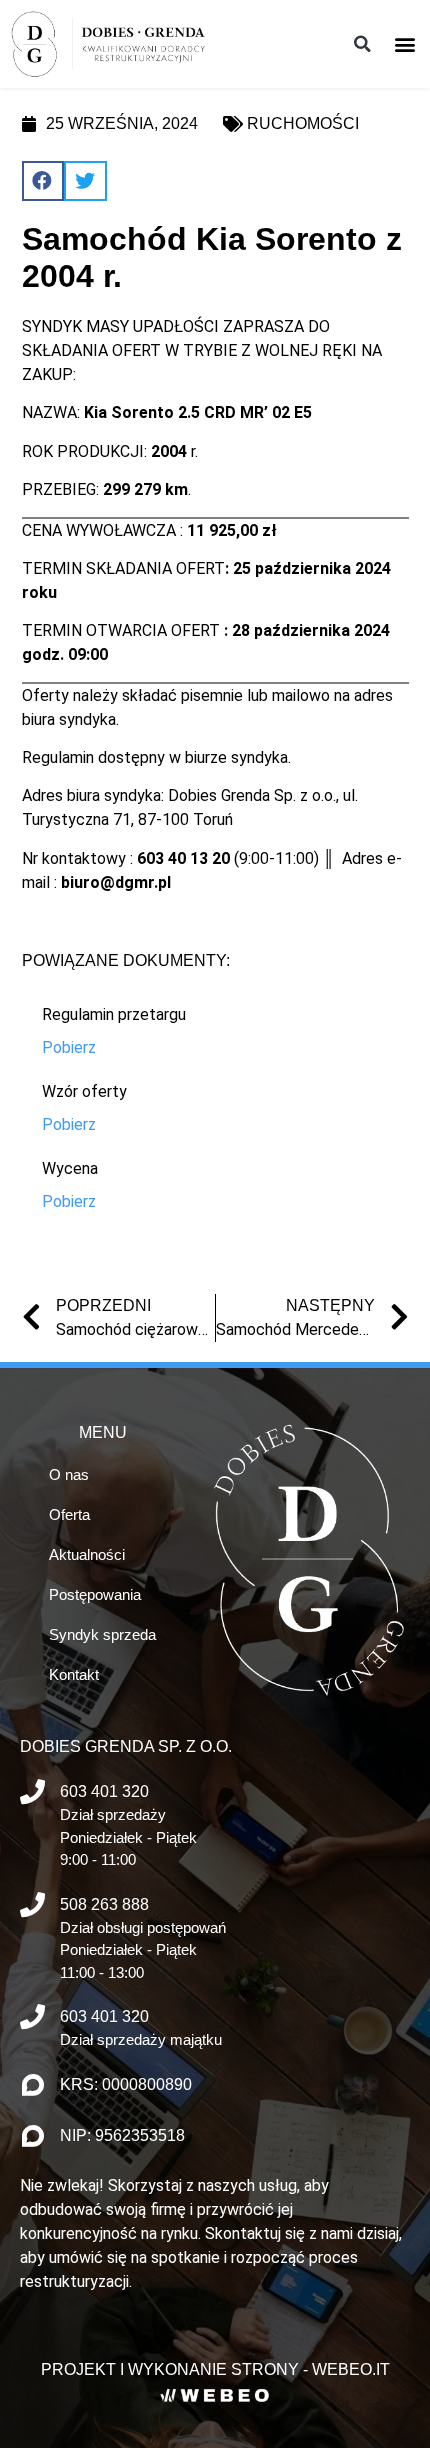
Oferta (69, 1514)
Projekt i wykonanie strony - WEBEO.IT (215, 2369)
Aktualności (87, 1554)
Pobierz (69, 1047)
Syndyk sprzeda (102, 1634)
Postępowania (95, 1594)
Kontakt (74, 1674)
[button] (404, 43)
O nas (69, 1474)
